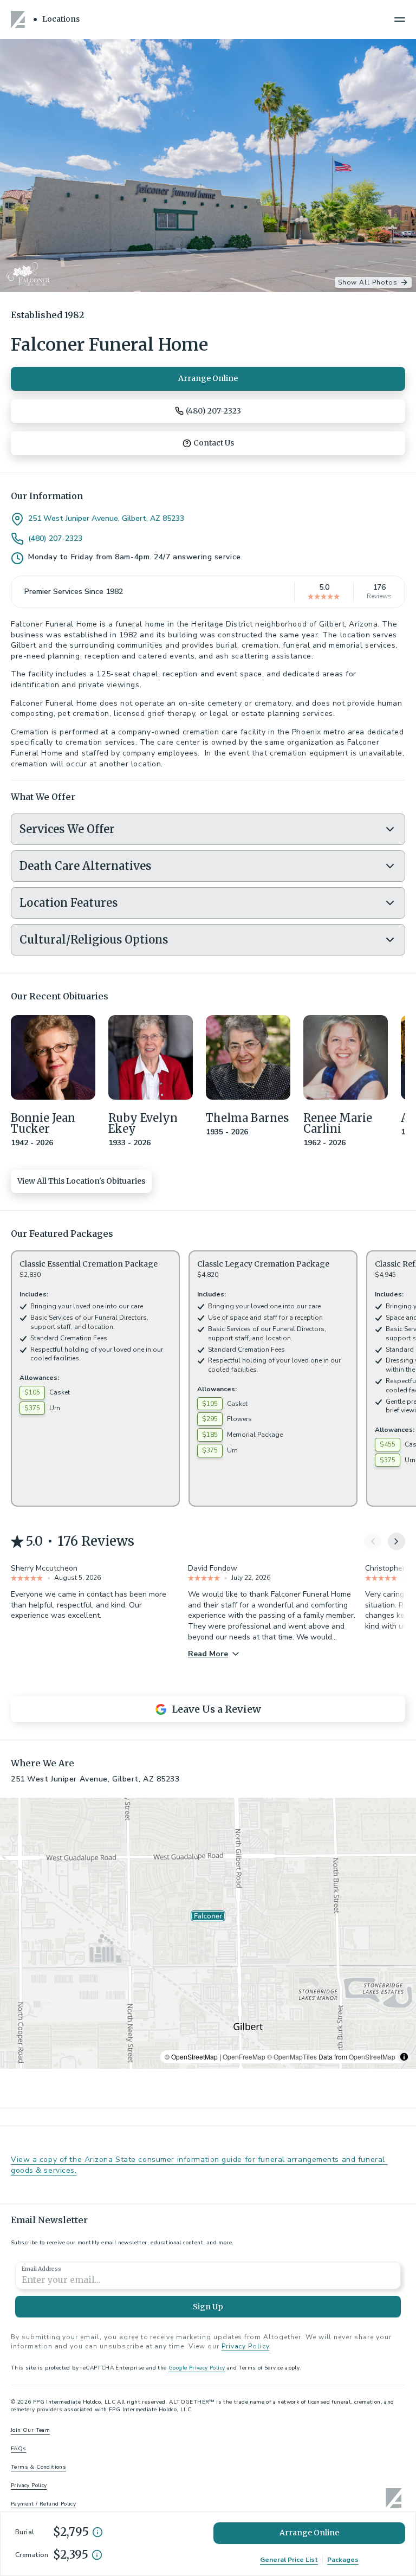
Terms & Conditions (38, 2467)
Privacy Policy (245, 2346)
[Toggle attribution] (404, 2057)
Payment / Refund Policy (43, 2504)
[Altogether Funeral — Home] (19, 20)
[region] (208, 1933)
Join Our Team (30, 2430)
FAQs (19, 2449)
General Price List (289, 2560)
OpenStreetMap (372, 2057)
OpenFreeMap (244, 2057)
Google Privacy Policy (197, 2368)
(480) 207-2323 (55, 539)
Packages (343, 2560)
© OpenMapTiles (292, 2057)
